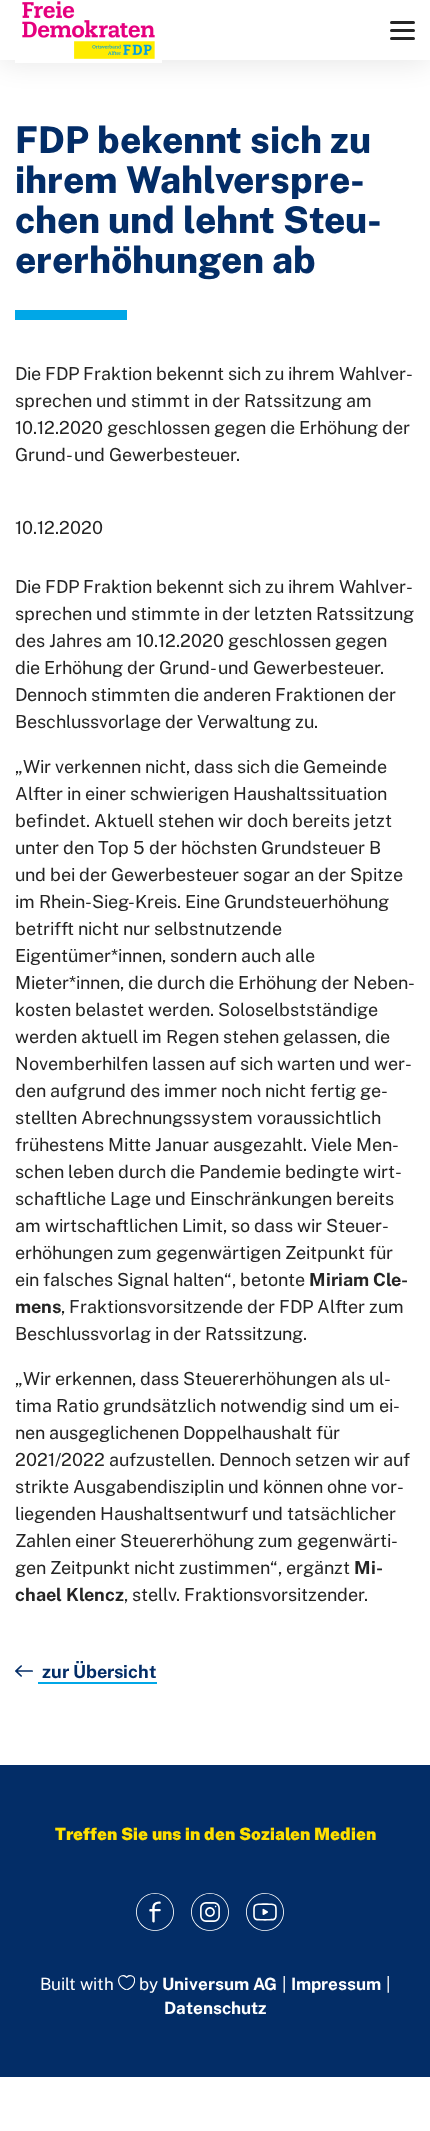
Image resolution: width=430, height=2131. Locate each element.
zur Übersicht (97, 1671)
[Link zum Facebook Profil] (155, 1912)
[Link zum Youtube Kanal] (265, 1912)
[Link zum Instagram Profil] (210, 1912)
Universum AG (219, 1984)
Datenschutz (215, 2008)
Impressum (336, 1984)
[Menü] (402, 30)
